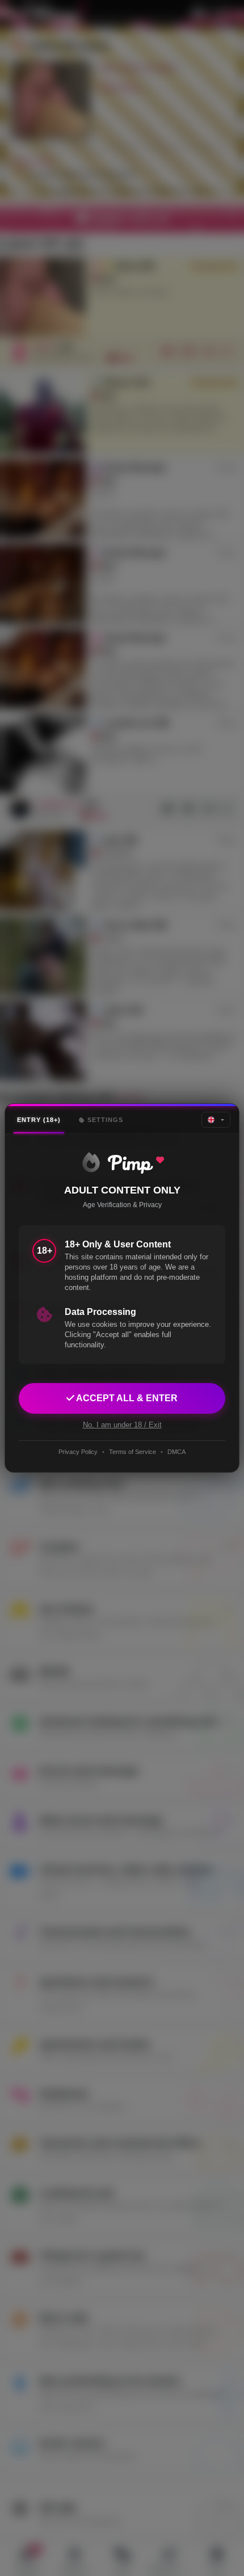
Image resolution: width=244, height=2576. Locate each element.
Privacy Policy (78, 1452)
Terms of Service (132, 1452)
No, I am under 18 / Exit (122, 1425)
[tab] (39, 1120)
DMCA (176, 1452)
